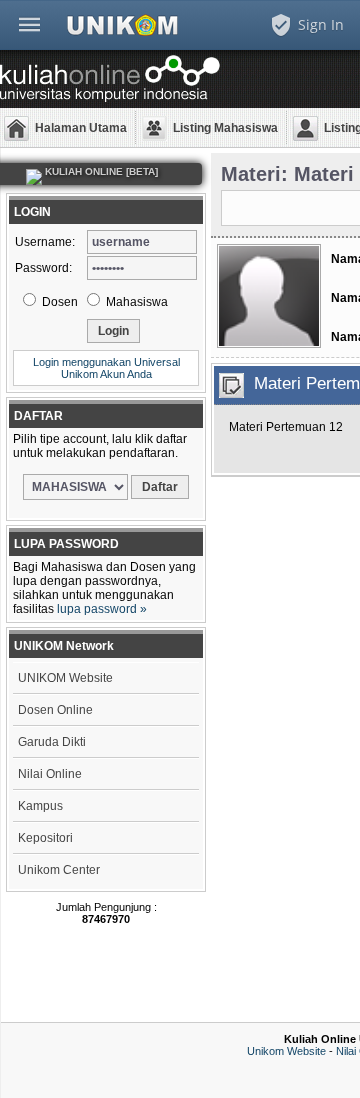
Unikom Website (286, 1051)
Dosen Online (55, 710)
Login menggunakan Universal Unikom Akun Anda (106, 368)
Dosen (58, 302)
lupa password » (102, 609)
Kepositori (45, 838)
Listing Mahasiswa (225, 128)
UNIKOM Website (65, 678)
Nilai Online (50, 774)
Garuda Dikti (52, 742)
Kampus (40, 806)
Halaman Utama (81, 128)
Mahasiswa (135, 302)
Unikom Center (59, 870)
